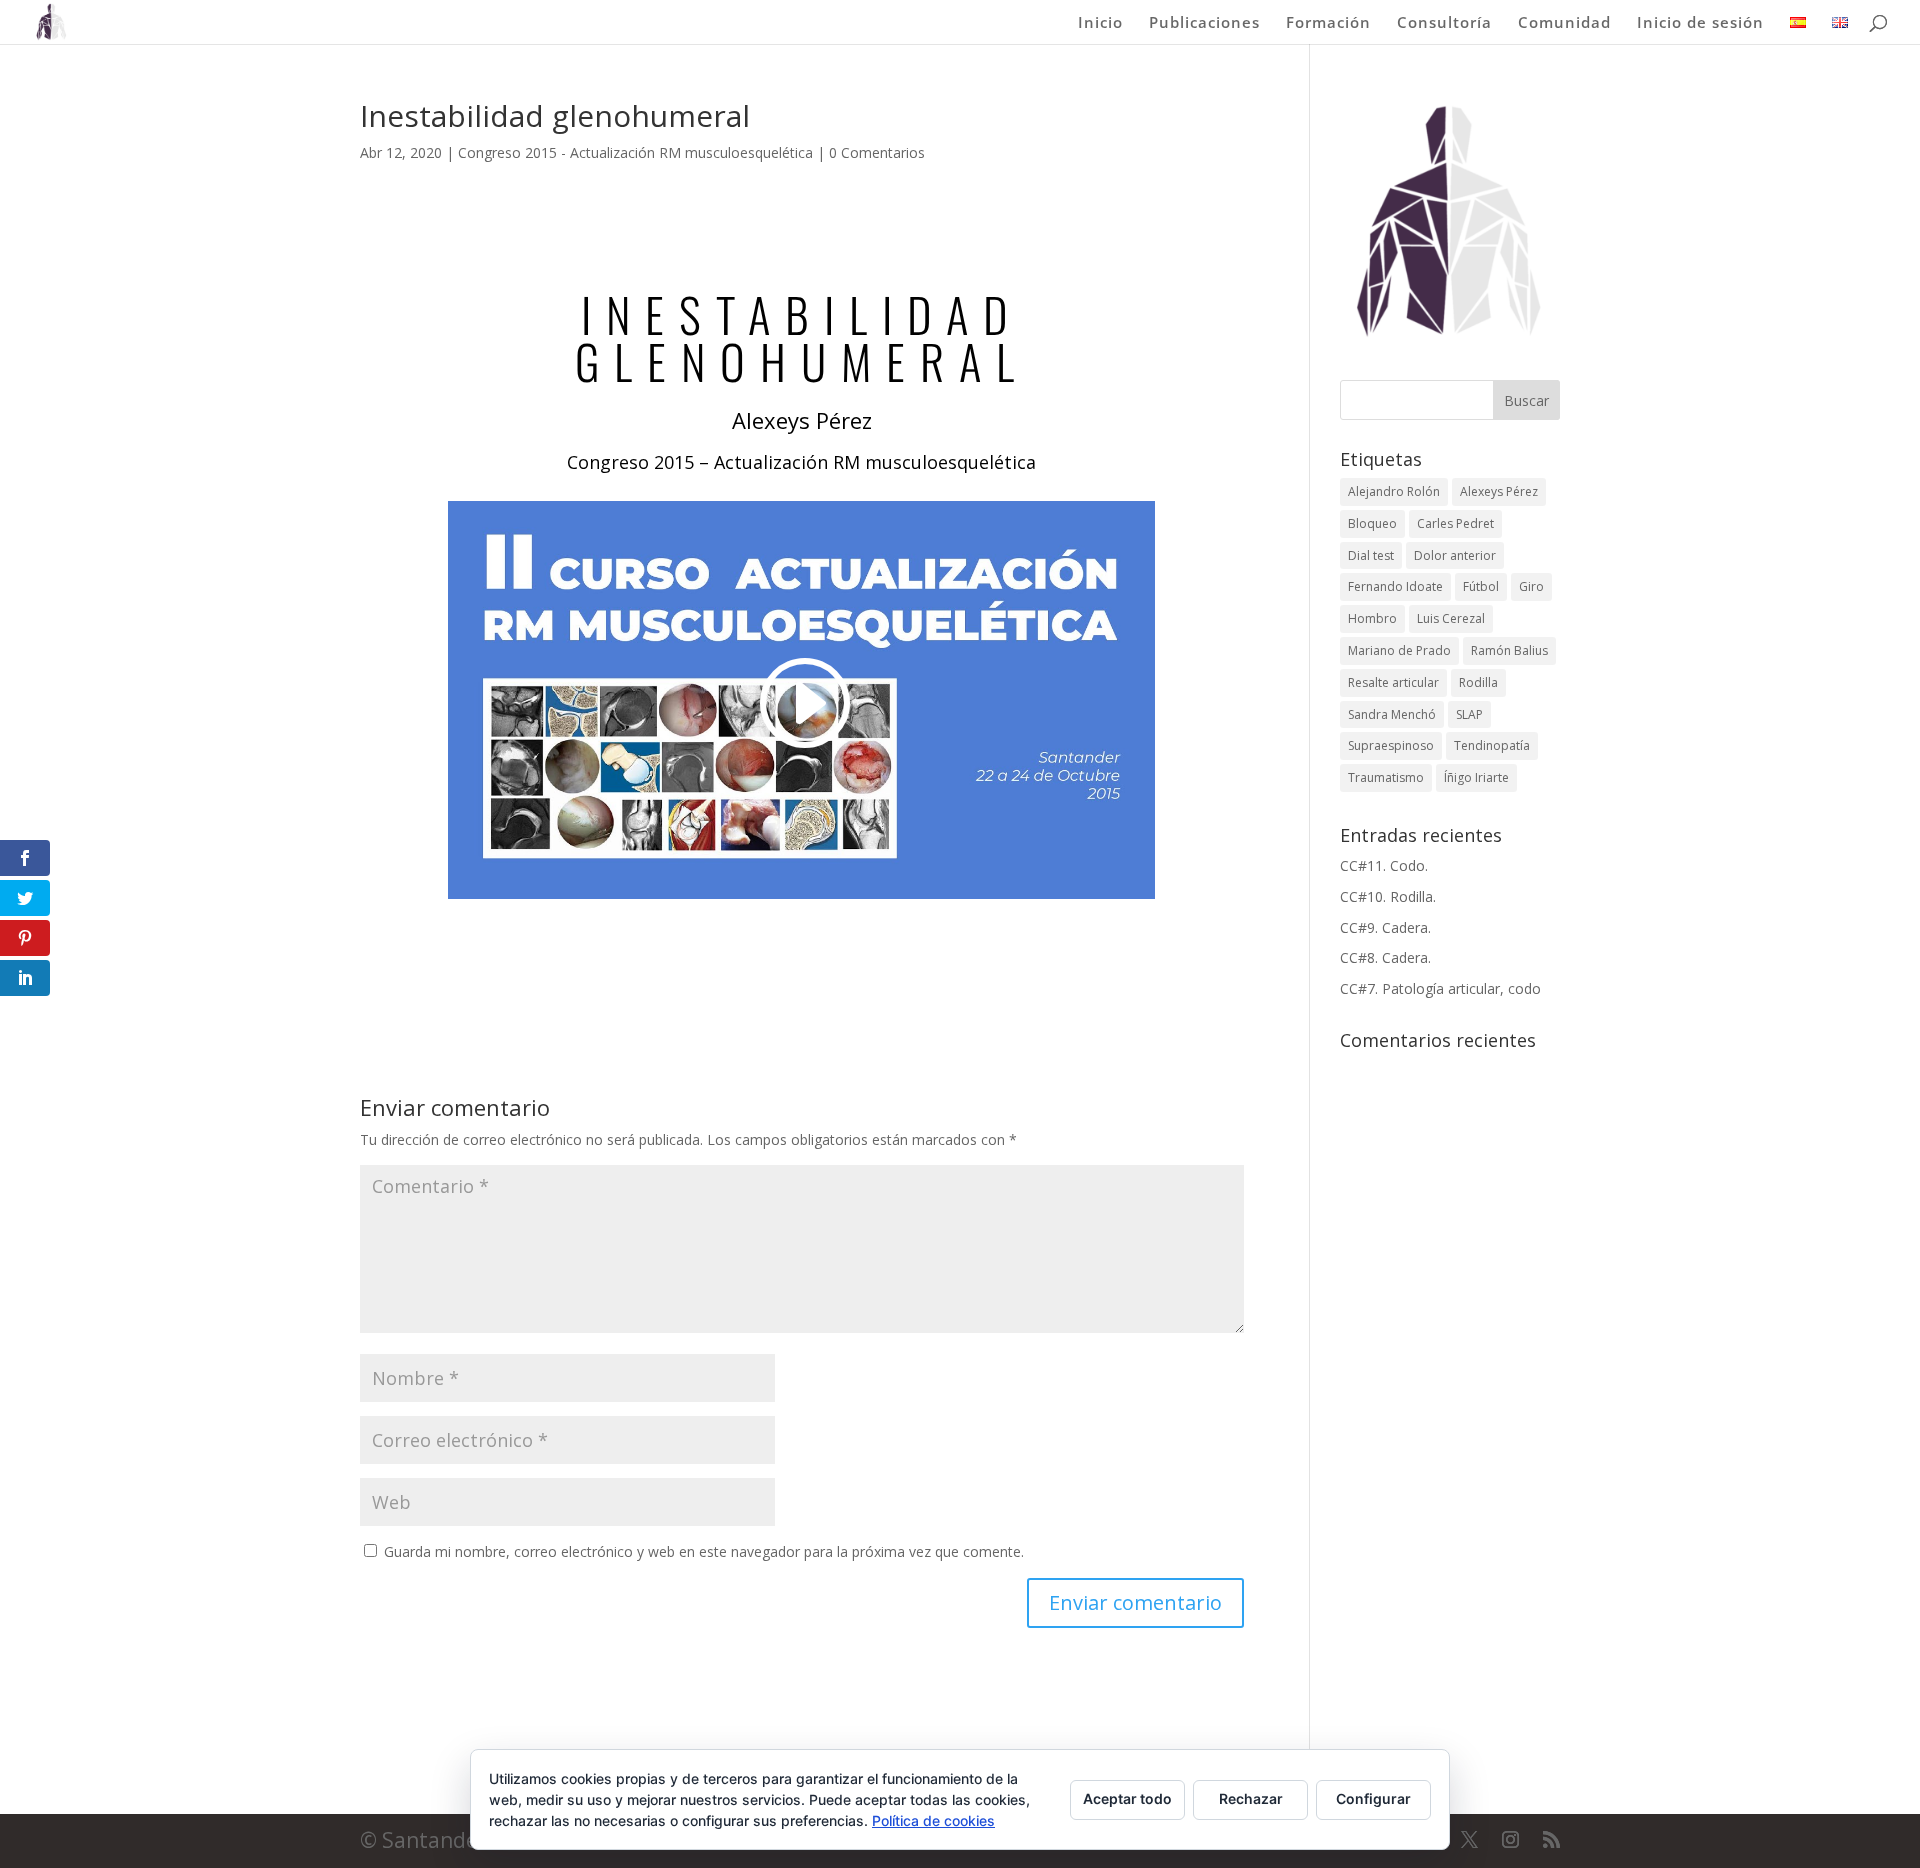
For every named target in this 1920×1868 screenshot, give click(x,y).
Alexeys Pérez (1499, 491)
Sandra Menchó (1392, 714)
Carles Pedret (1455, 523)
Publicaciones (1204, 23)
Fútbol (1481, 586)
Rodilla (1478, 682)
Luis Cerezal (1451, 618)
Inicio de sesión (1700, 23)
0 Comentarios (877, 152)
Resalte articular (1393, 682)
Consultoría (1444, 23)
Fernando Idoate (1395, 586)
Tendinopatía (1492, 745)
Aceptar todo (1127, 1798)
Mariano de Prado (1399, 650)
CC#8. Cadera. (1385, 957)
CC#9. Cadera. (1385, 927)
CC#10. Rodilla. (1388, 896)
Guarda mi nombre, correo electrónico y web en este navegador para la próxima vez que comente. (704, 1551)
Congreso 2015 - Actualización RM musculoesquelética (635, 152)
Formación (1328, 23)
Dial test (1371, 555)
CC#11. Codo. (1384, 865)
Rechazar (1251, 1798)
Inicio (1100, 23)
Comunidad (1564, 23)
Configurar (1373, 1798)
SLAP (1469, 714)
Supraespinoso (1391, 745)
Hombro (1372, 618)
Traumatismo (1386, 777)
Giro (1531, 586)
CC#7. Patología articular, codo (1440, 988)
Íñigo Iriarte (1476, 777)
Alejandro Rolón (1394, 491)
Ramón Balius (1509, 650)
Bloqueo (1372, 523)
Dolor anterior (1455, 555)
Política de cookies (933, 1820)
